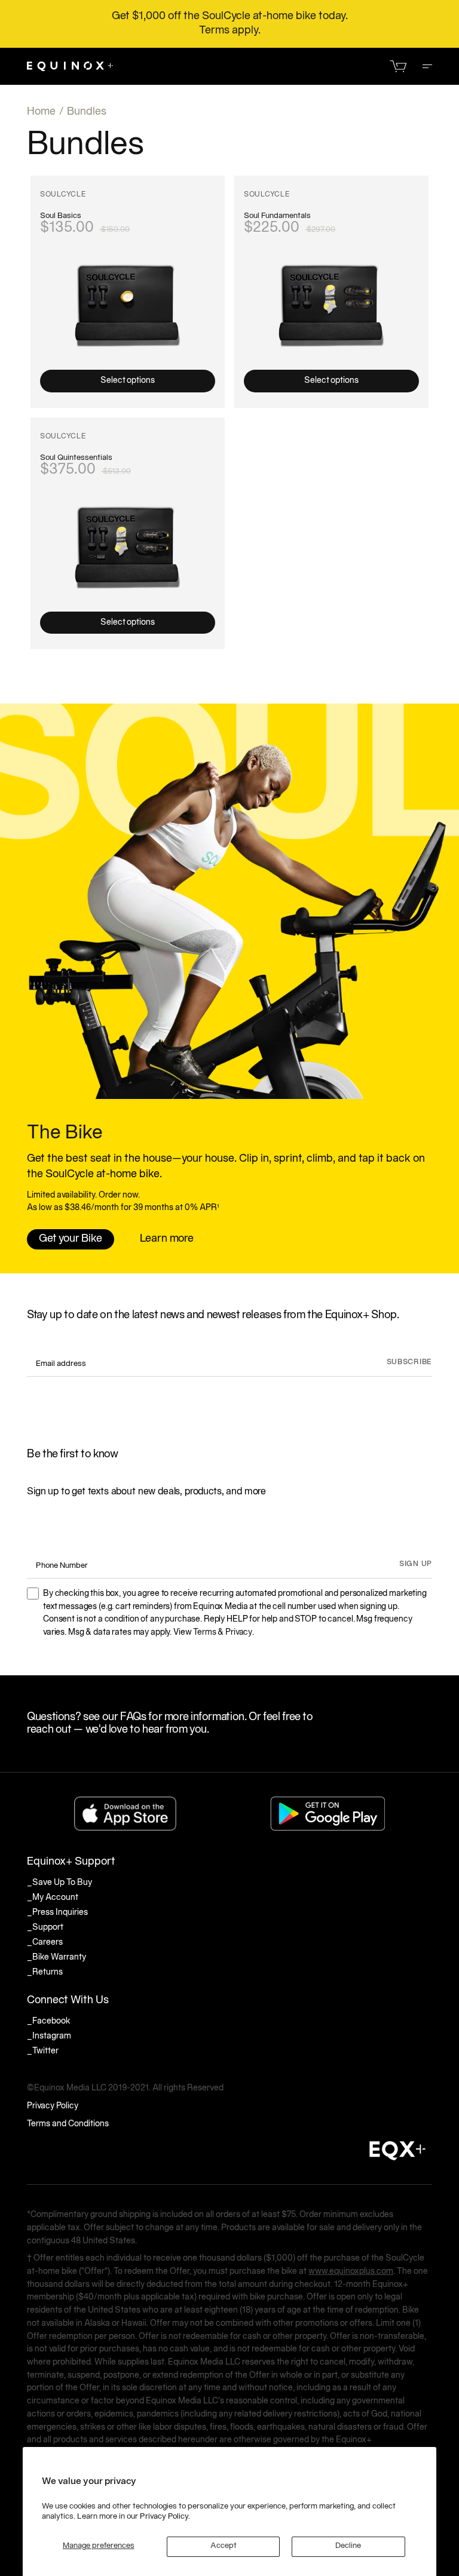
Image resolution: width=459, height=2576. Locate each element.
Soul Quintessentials (76, 458)
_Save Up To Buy (59, 1883)
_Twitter (43, 2051)
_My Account (53, 1898)
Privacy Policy (53, 2106)
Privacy (239, 1633)
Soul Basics (61, 216)
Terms (204, 1633)
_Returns (45, 1972)
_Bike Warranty (56, 1958)
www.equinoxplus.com (351, 2272)
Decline (348, 2546)
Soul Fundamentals (277, 216)
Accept (224, 2546)
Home (41, 112)
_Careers (45, 1943)
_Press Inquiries (57, 1913)
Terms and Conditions (68, 2124)
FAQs (133, 1717)
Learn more (167, 1239)
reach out (49, 1730)
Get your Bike (71, 1239)
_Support (45, 1928)
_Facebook (49, 2021)
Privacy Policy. (165, 2517)
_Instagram (49, 2036)
